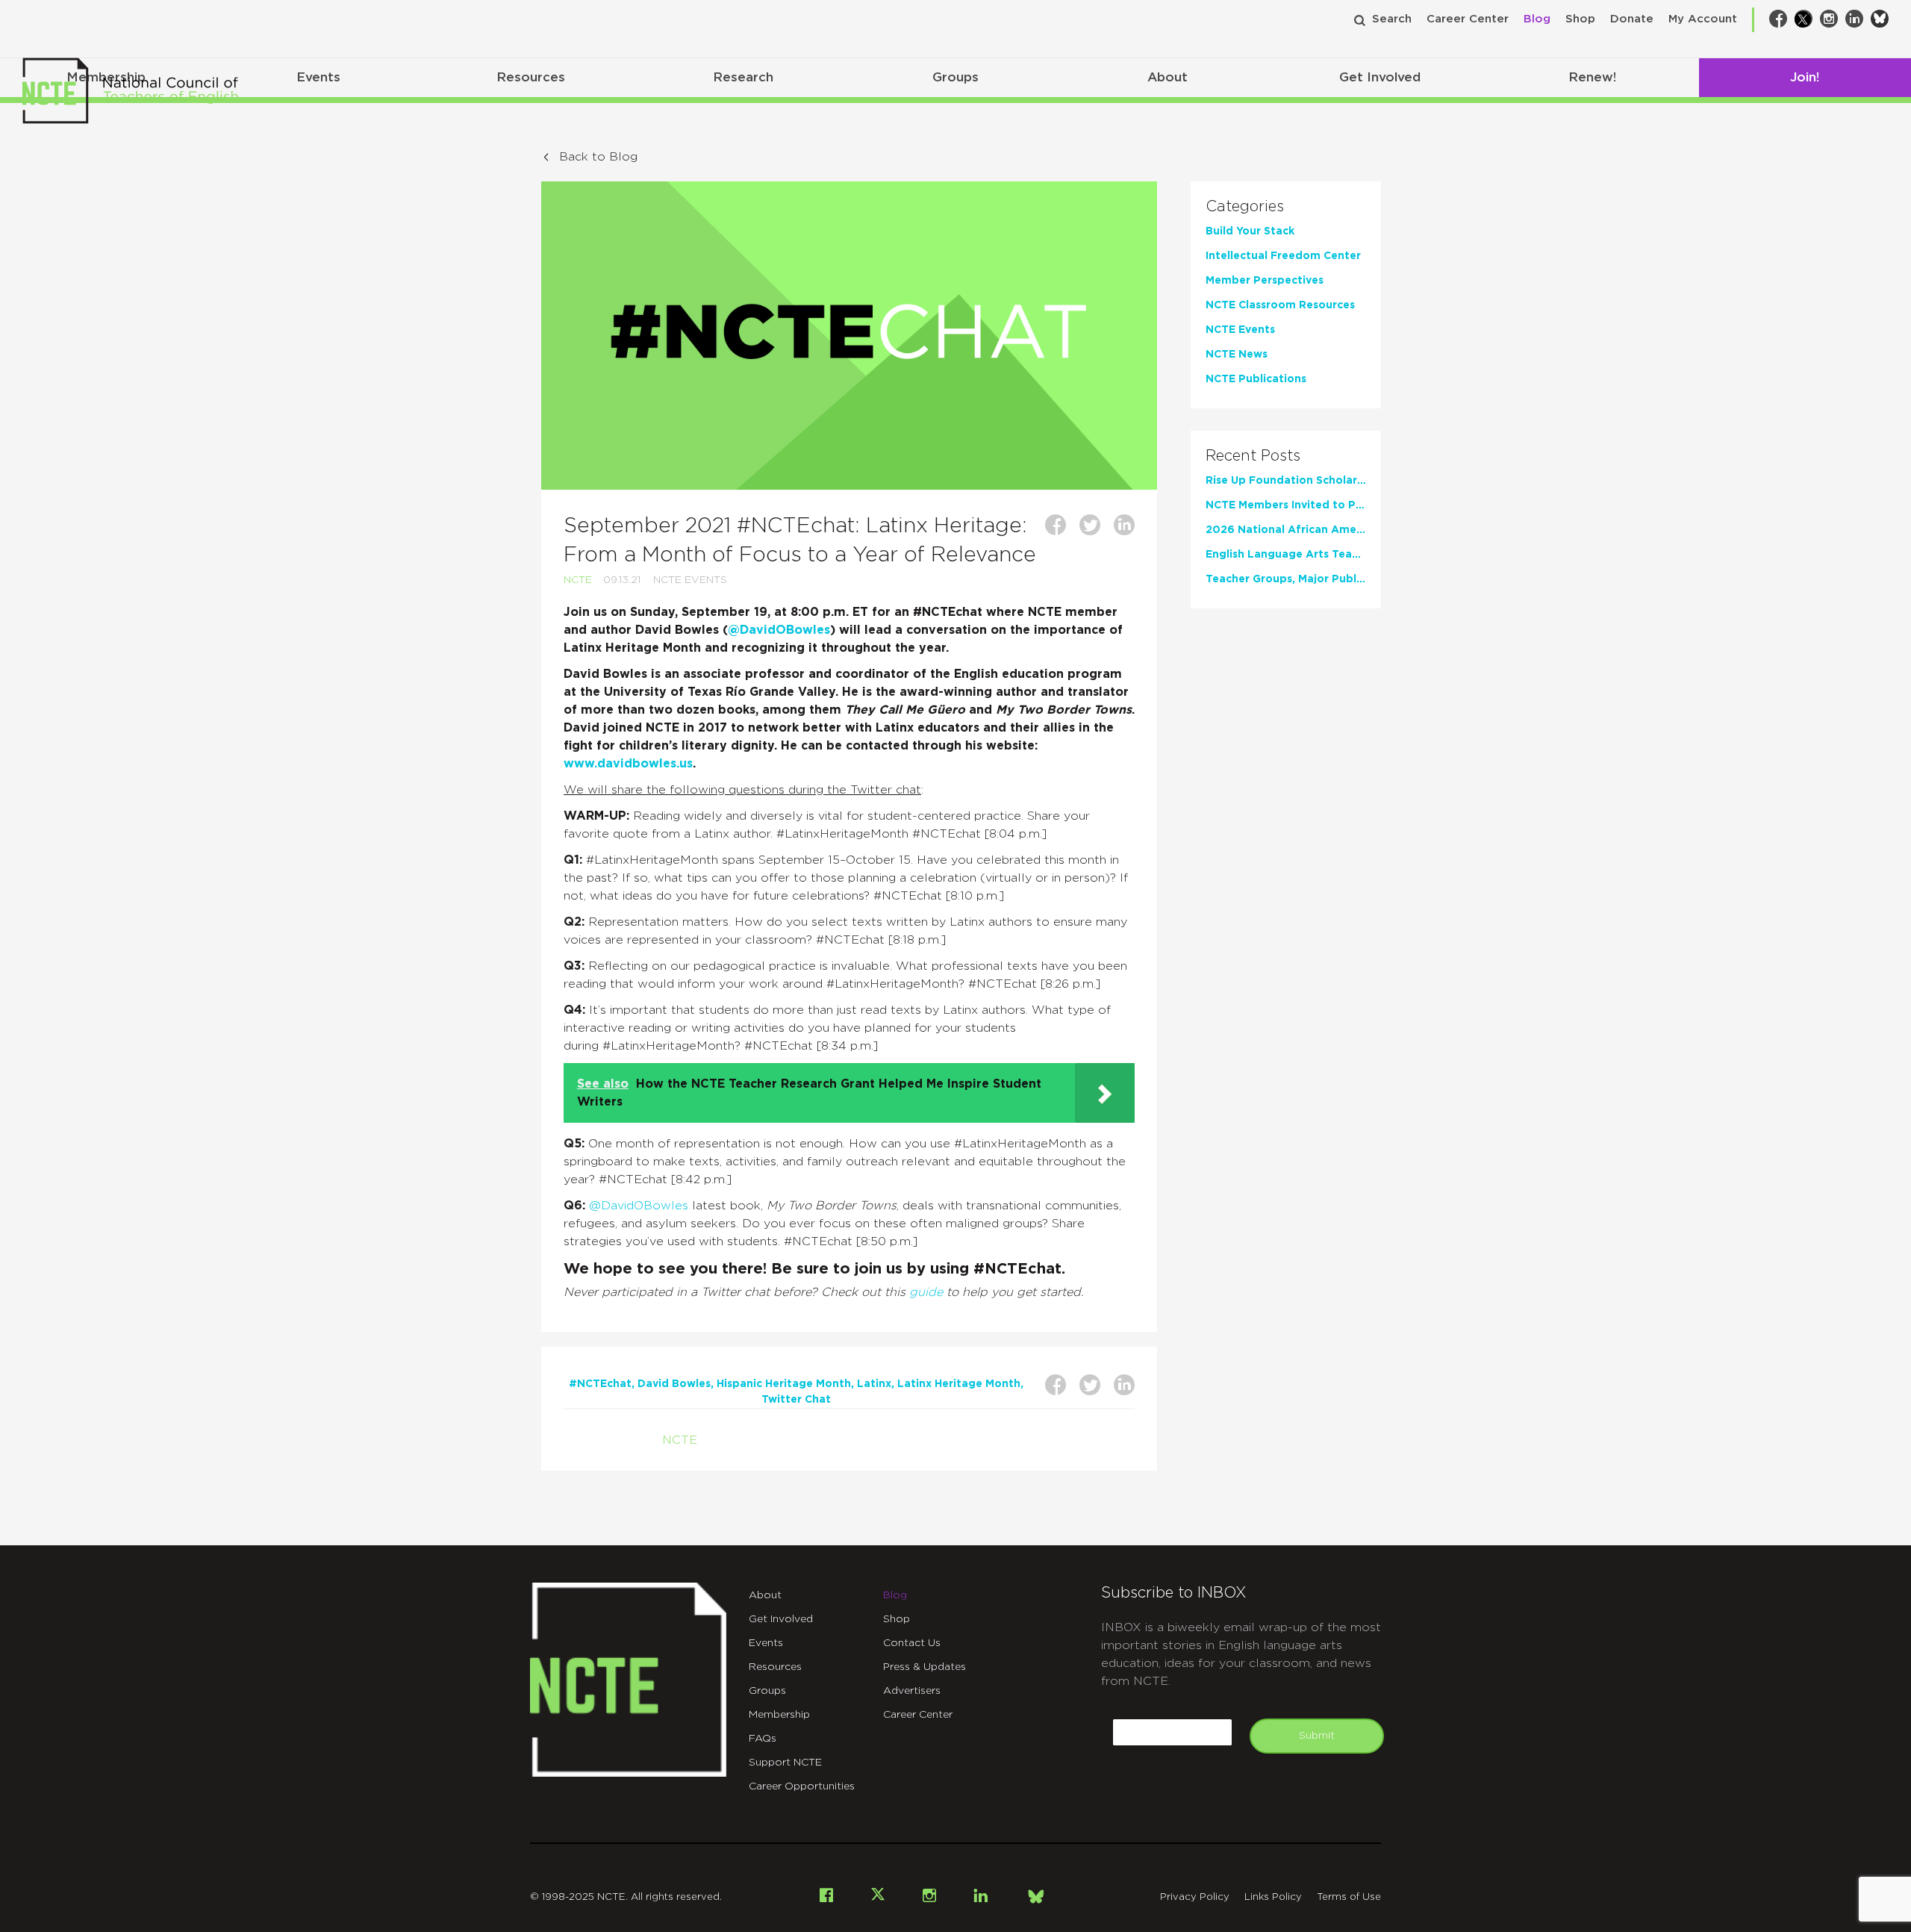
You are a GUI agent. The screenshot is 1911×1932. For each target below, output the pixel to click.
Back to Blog (598, 157)
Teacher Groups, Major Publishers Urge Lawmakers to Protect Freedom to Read (1286, 579)
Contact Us (912, 1643)
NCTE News (1237, 355)
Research (743, 77)
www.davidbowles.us (628, 764)
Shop (1580, 19)
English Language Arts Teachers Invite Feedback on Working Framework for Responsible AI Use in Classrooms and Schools (1286, 555)
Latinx (874, 1384)
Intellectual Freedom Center (1283, 256)
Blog (1537, 19)
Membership (779, 1715)
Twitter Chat (796, 1400)
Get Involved (1380, 77)
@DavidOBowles (779, 630)
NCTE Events (690, 580)
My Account (1703, 19)
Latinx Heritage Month (959, 1384)
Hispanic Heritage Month (784, 1384)
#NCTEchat (600, 1384)
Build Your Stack (1250, 231)
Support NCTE (785, 1763)
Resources (531, 77)
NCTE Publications (1256, 379)
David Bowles (674, 1384)
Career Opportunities (802, 1786)
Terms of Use (1349, 1897)
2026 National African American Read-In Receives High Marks (1286, 530)
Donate (1632, 19)
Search (1392, 19)
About (1168, 77)
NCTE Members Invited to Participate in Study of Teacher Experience (1286, 505)
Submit (1317, 1736)
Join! (1805, 77)
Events (318, 77)
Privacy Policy (1195, 1897)
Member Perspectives (1265, 281)
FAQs (763, 1739)
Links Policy (1273, 1897)
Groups (955, 77)
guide (926, 1292)
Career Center (1468, 19)
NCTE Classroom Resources (1280, 305)
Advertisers (912, 1691)
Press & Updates (925, 1667)
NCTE (578, 580)
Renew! (1592, 77)
